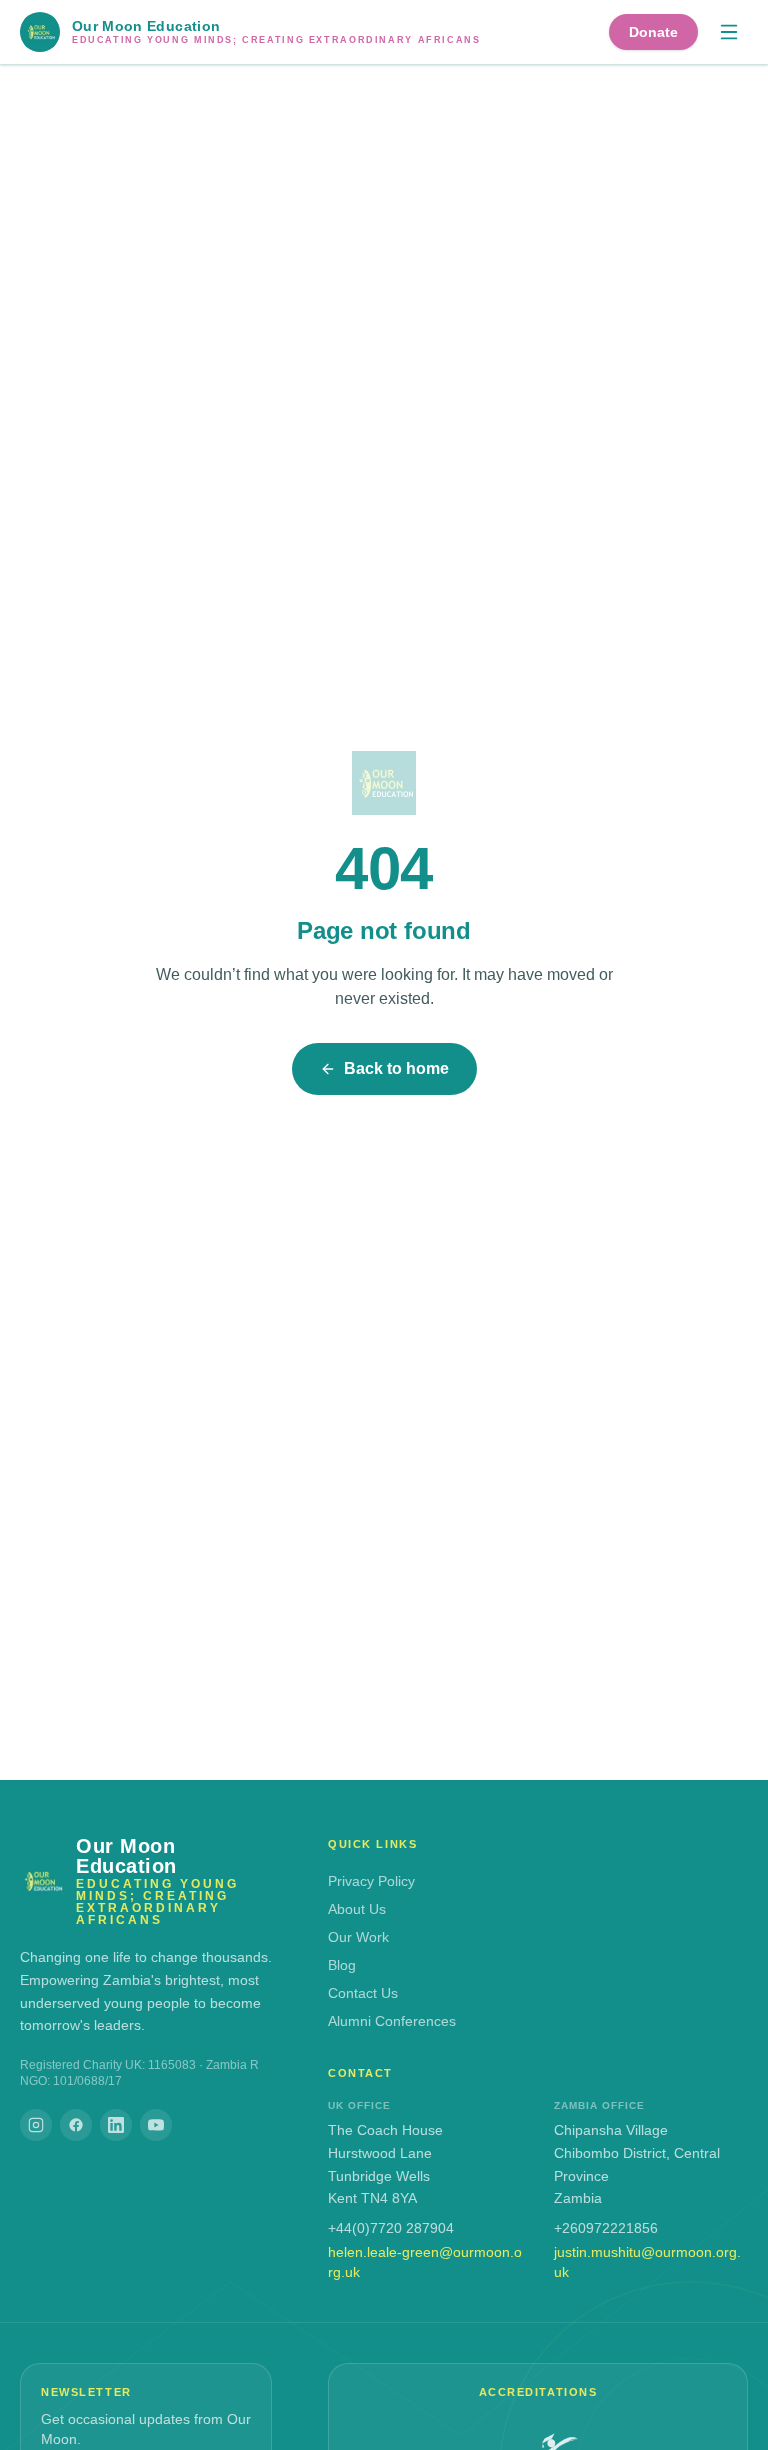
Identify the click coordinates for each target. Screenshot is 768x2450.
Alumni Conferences (392, 2021)
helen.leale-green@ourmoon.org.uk (425, 2262)
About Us (357, 1909)
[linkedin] (116, 2125)
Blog (342, 1965)
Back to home (396, 1068)
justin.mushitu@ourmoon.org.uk (647, 2262)
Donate (653, 32)
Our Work (358, 1937)
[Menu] (729, 32)
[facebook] (76, 2125)
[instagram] (36, 2125)
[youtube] (156, 2125)
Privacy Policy (371, 1881)
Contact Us (363, 1993)
